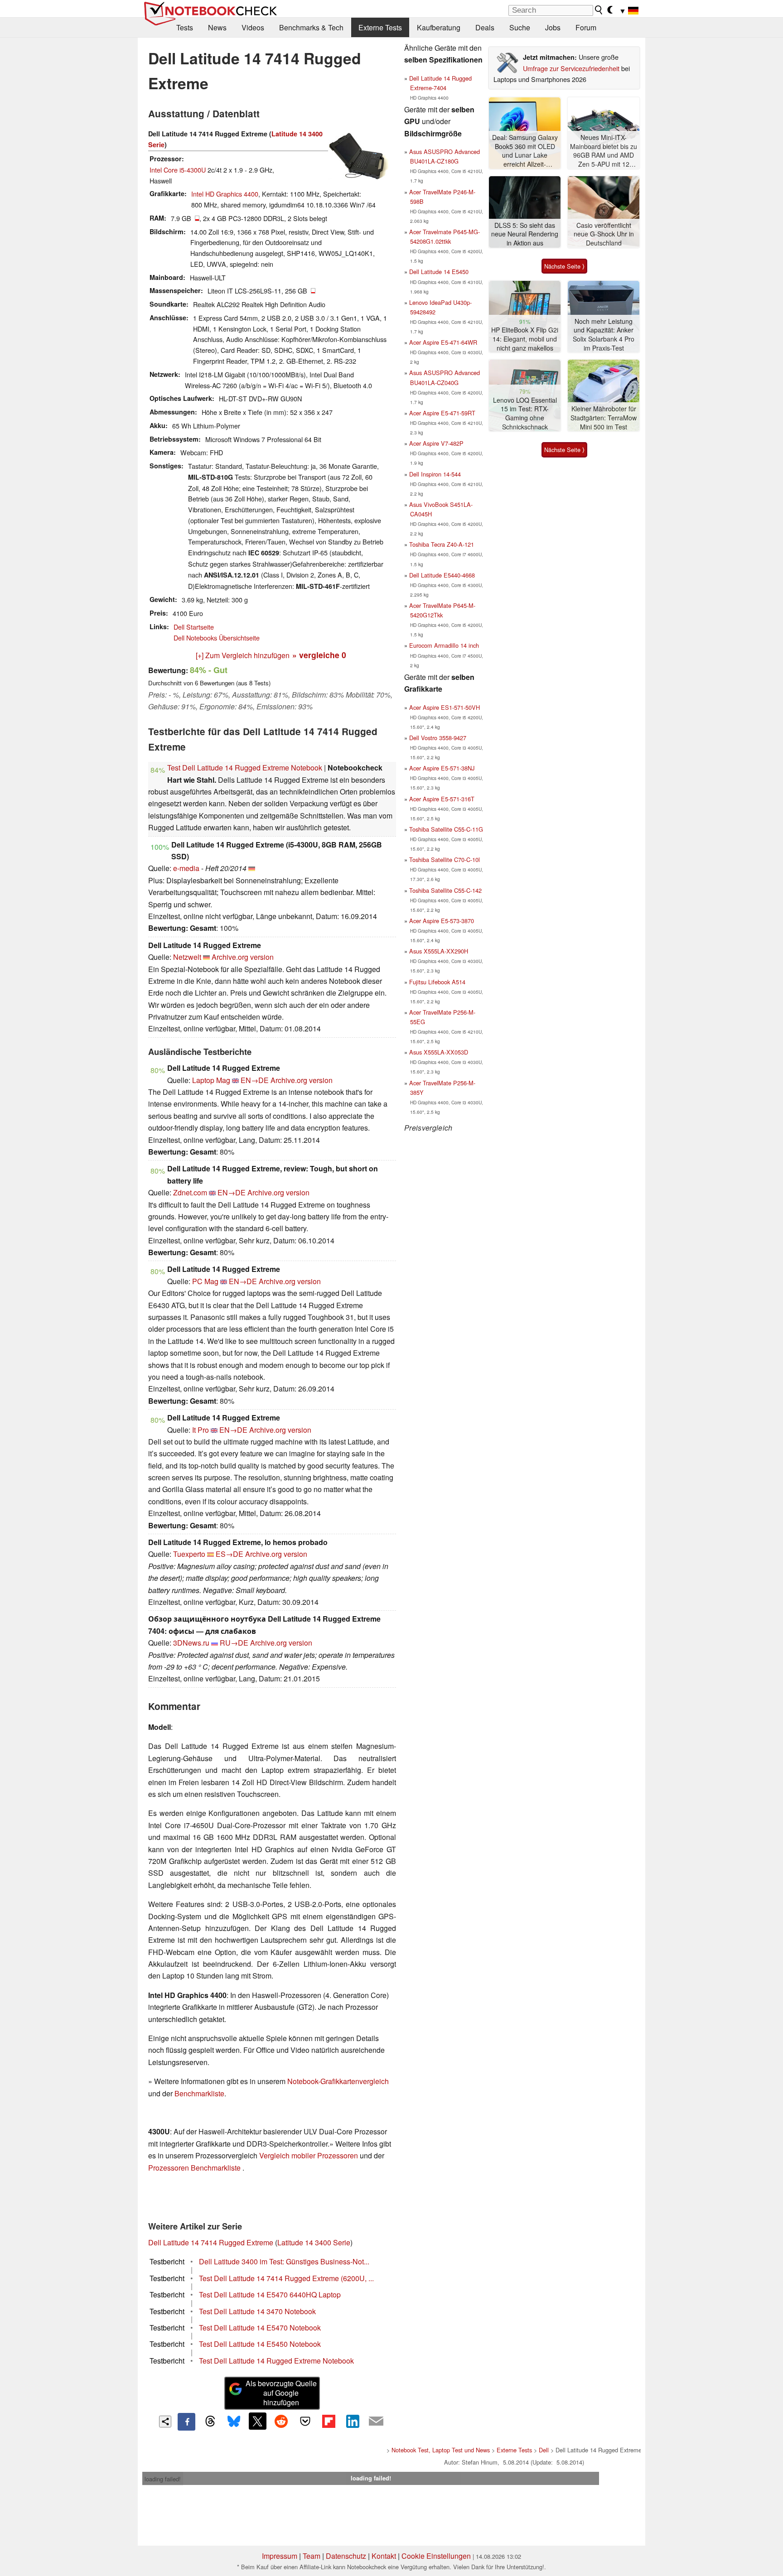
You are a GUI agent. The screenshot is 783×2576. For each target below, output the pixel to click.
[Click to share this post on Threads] (210, 2422)
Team (312, 2556)
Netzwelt (187, 957)
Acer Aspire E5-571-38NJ (442, 768)
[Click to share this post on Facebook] (186, 2422)
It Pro (201, 1430)
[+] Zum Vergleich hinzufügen (243, 655)
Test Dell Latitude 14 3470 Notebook (257, 2311)
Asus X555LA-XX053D (439, 1052)
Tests (185, 27)
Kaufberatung (439, 27)
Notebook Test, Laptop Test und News (441, 2450)
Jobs (553, 27)
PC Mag (205, 1281)
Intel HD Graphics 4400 (225, 194)
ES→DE (230, 1554)
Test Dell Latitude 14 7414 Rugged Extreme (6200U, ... (286, 2278)
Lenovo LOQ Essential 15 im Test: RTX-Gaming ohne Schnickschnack (525, 414)
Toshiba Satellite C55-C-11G (446, 829)
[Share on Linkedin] (353, 2421)
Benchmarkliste (199, 2093)
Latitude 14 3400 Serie (314, 2242)
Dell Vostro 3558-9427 (438, 738)
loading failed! (163, 2479)
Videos (253, 27)
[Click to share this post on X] (257, 2421)
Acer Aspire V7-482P (436, 443)
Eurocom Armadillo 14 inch (444, 645)
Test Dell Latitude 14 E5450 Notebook (260, 2344)
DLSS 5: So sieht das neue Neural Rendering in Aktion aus (525, 234)
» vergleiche (319, 655)
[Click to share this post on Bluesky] (234, 2422)
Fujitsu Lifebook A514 (437, 982)
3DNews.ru (191, 1643)
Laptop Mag (211, 1080)
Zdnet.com (190, 1192)
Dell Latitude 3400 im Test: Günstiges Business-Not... (284, 2261)
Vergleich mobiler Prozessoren (309, 2155)
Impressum (280, 2556)
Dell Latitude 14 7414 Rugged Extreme (211, 2242)
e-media (186, 868)
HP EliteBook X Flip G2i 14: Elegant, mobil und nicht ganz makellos (525, 339)
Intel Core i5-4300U (178, 170)
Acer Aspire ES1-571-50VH (445, 707)
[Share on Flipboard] (329, 2421)
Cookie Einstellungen (436, 2556)
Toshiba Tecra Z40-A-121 (442, 544)
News (217, 27)
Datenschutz (346, 2556)
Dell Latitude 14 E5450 (439, 272)
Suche (520, 27)
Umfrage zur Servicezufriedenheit (571, 68)
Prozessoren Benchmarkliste (195, 2168)
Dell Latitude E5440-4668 (442, 575)
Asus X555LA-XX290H (439, 951)
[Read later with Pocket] (305, 2421)
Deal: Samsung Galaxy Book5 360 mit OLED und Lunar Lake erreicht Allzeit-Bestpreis (525, 151)
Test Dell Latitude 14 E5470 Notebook (260, 2328)
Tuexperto (189, 1554)
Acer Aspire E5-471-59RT (442, 413)
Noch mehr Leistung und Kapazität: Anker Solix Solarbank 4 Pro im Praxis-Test (604, 335)
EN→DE (255, 1080)
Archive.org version (243, 957)
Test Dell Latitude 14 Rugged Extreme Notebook (245, 768)
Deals (485, 27)
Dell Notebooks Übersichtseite (217, 638)
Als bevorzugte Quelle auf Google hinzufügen (281, 2393)
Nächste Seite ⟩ (564, 266)
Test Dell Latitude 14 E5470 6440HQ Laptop (270, 2294)
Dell (544, 2450)
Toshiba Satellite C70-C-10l (445, 859)
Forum (586, 27)
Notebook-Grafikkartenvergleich (338, 2081)
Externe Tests (380, 27)
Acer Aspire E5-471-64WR (443, 342)
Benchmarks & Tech (311, 27)
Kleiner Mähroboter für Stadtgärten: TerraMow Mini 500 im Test (604, 418)
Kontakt (384, 2556)
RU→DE (234, 1643)
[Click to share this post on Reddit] (281, 2421)
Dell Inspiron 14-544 (435, 474)
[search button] (599, 10)
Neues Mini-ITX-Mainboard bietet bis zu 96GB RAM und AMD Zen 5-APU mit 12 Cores (604, 151)
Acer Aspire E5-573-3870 (442, 921)
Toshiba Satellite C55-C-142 (445, 890)
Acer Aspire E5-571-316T (442, 799)
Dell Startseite (194, 627)
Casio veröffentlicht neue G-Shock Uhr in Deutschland (604, 234)
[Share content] (165, 2422)
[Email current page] (376, 2422)
